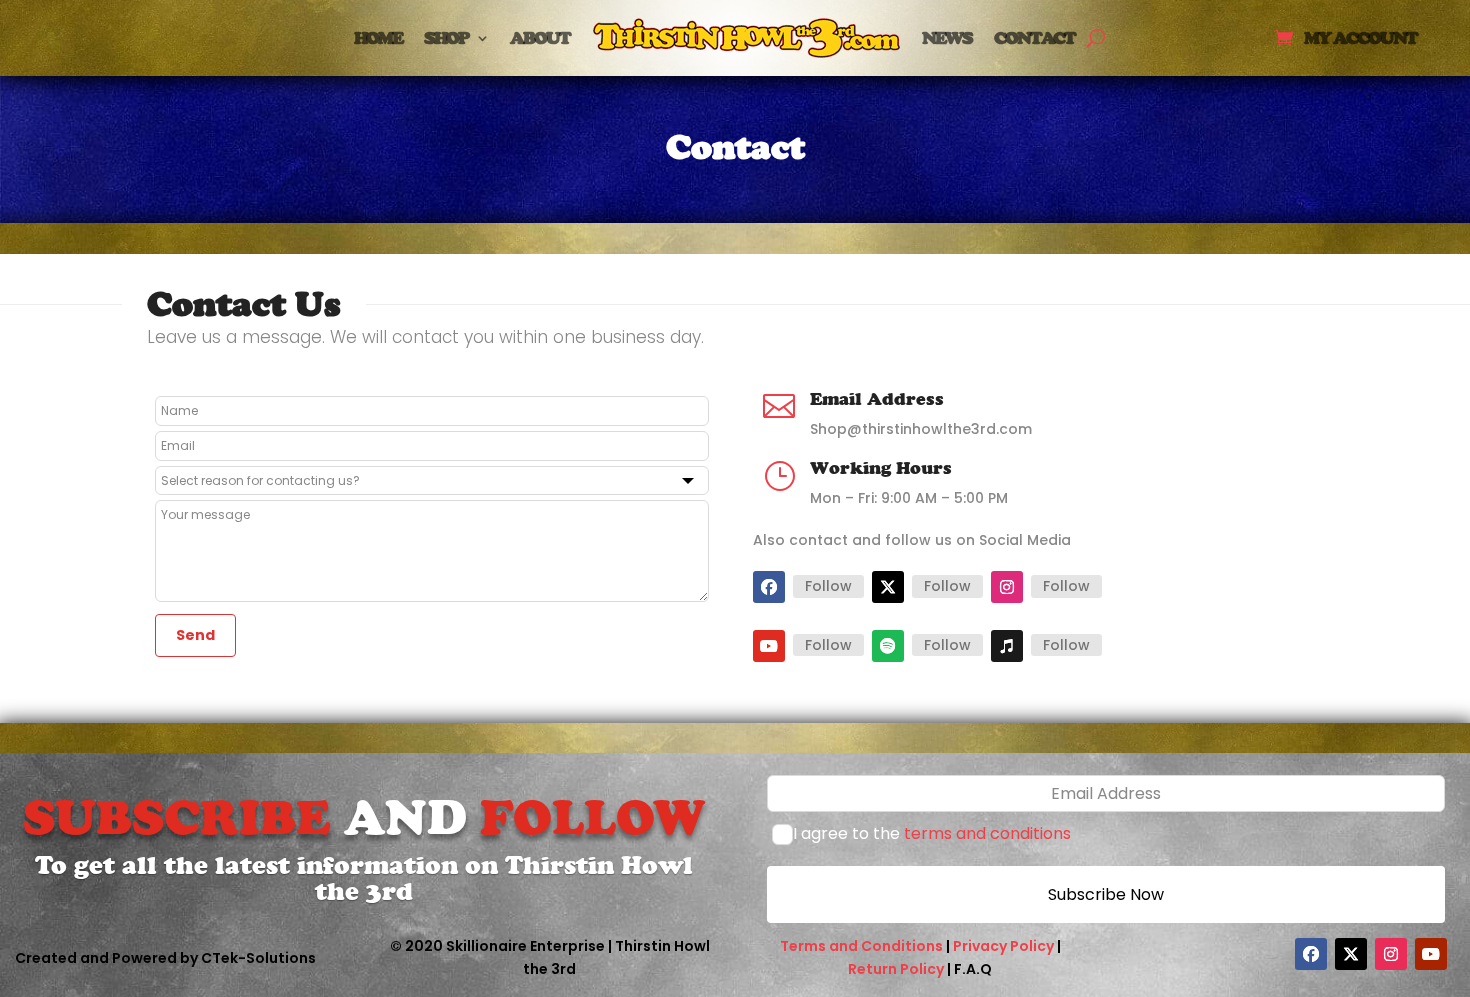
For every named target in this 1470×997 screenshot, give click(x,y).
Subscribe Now (1106, 894)
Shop (446, 37)
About (540, 37)
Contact (1034, 37)
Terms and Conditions (861, 946)
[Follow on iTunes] (1007, 646)
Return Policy (896, 969)
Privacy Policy (1003, 946)
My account (1360, 39)
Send (195, 635)
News (947, 37)
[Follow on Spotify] (888, 646)
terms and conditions (987, 833)
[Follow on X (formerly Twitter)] (888, 587)
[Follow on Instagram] (1007, 587)
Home (378, 37)
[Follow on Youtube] (769, 646)
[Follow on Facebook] (769, 587)
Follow (828, 586)
